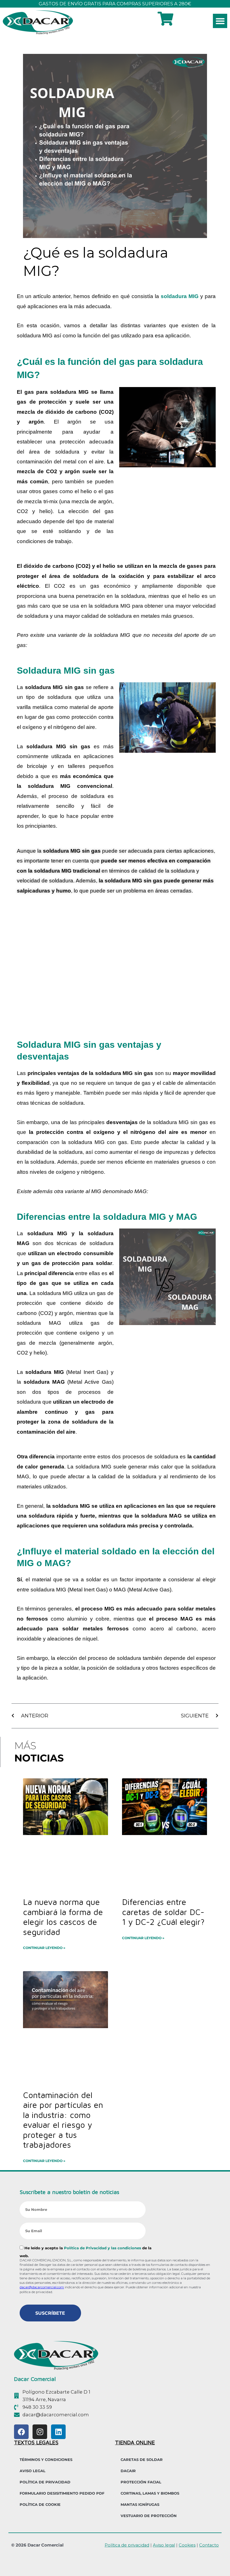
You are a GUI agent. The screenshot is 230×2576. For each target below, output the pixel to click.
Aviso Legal (33, 2471)
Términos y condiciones (46, 2460)
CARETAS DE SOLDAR (142, 2460)
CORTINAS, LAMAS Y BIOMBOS (150, 2493)
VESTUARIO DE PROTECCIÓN (149, 2516)
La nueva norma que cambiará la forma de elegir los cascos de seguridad (63, 1917)
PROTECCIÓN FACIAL (141, 2482)
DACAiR (128, 2471)
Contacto (209, 2545)
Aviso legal (164, 2545)
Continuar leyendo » (44, 1948)
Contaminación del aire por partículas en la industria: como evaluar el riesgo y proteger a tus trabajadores (63, 2120)
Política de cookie (40, 2504)
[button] (220, 21)
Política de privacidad (45, 2482)
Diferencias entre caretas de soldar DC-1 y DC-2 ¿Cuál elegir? (163, 1912)
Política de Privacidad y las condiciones (103, 2248)
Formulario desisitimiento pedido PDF (62, 2493)
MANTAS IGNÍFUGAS (140, 2504)
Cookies (187, 2545)
